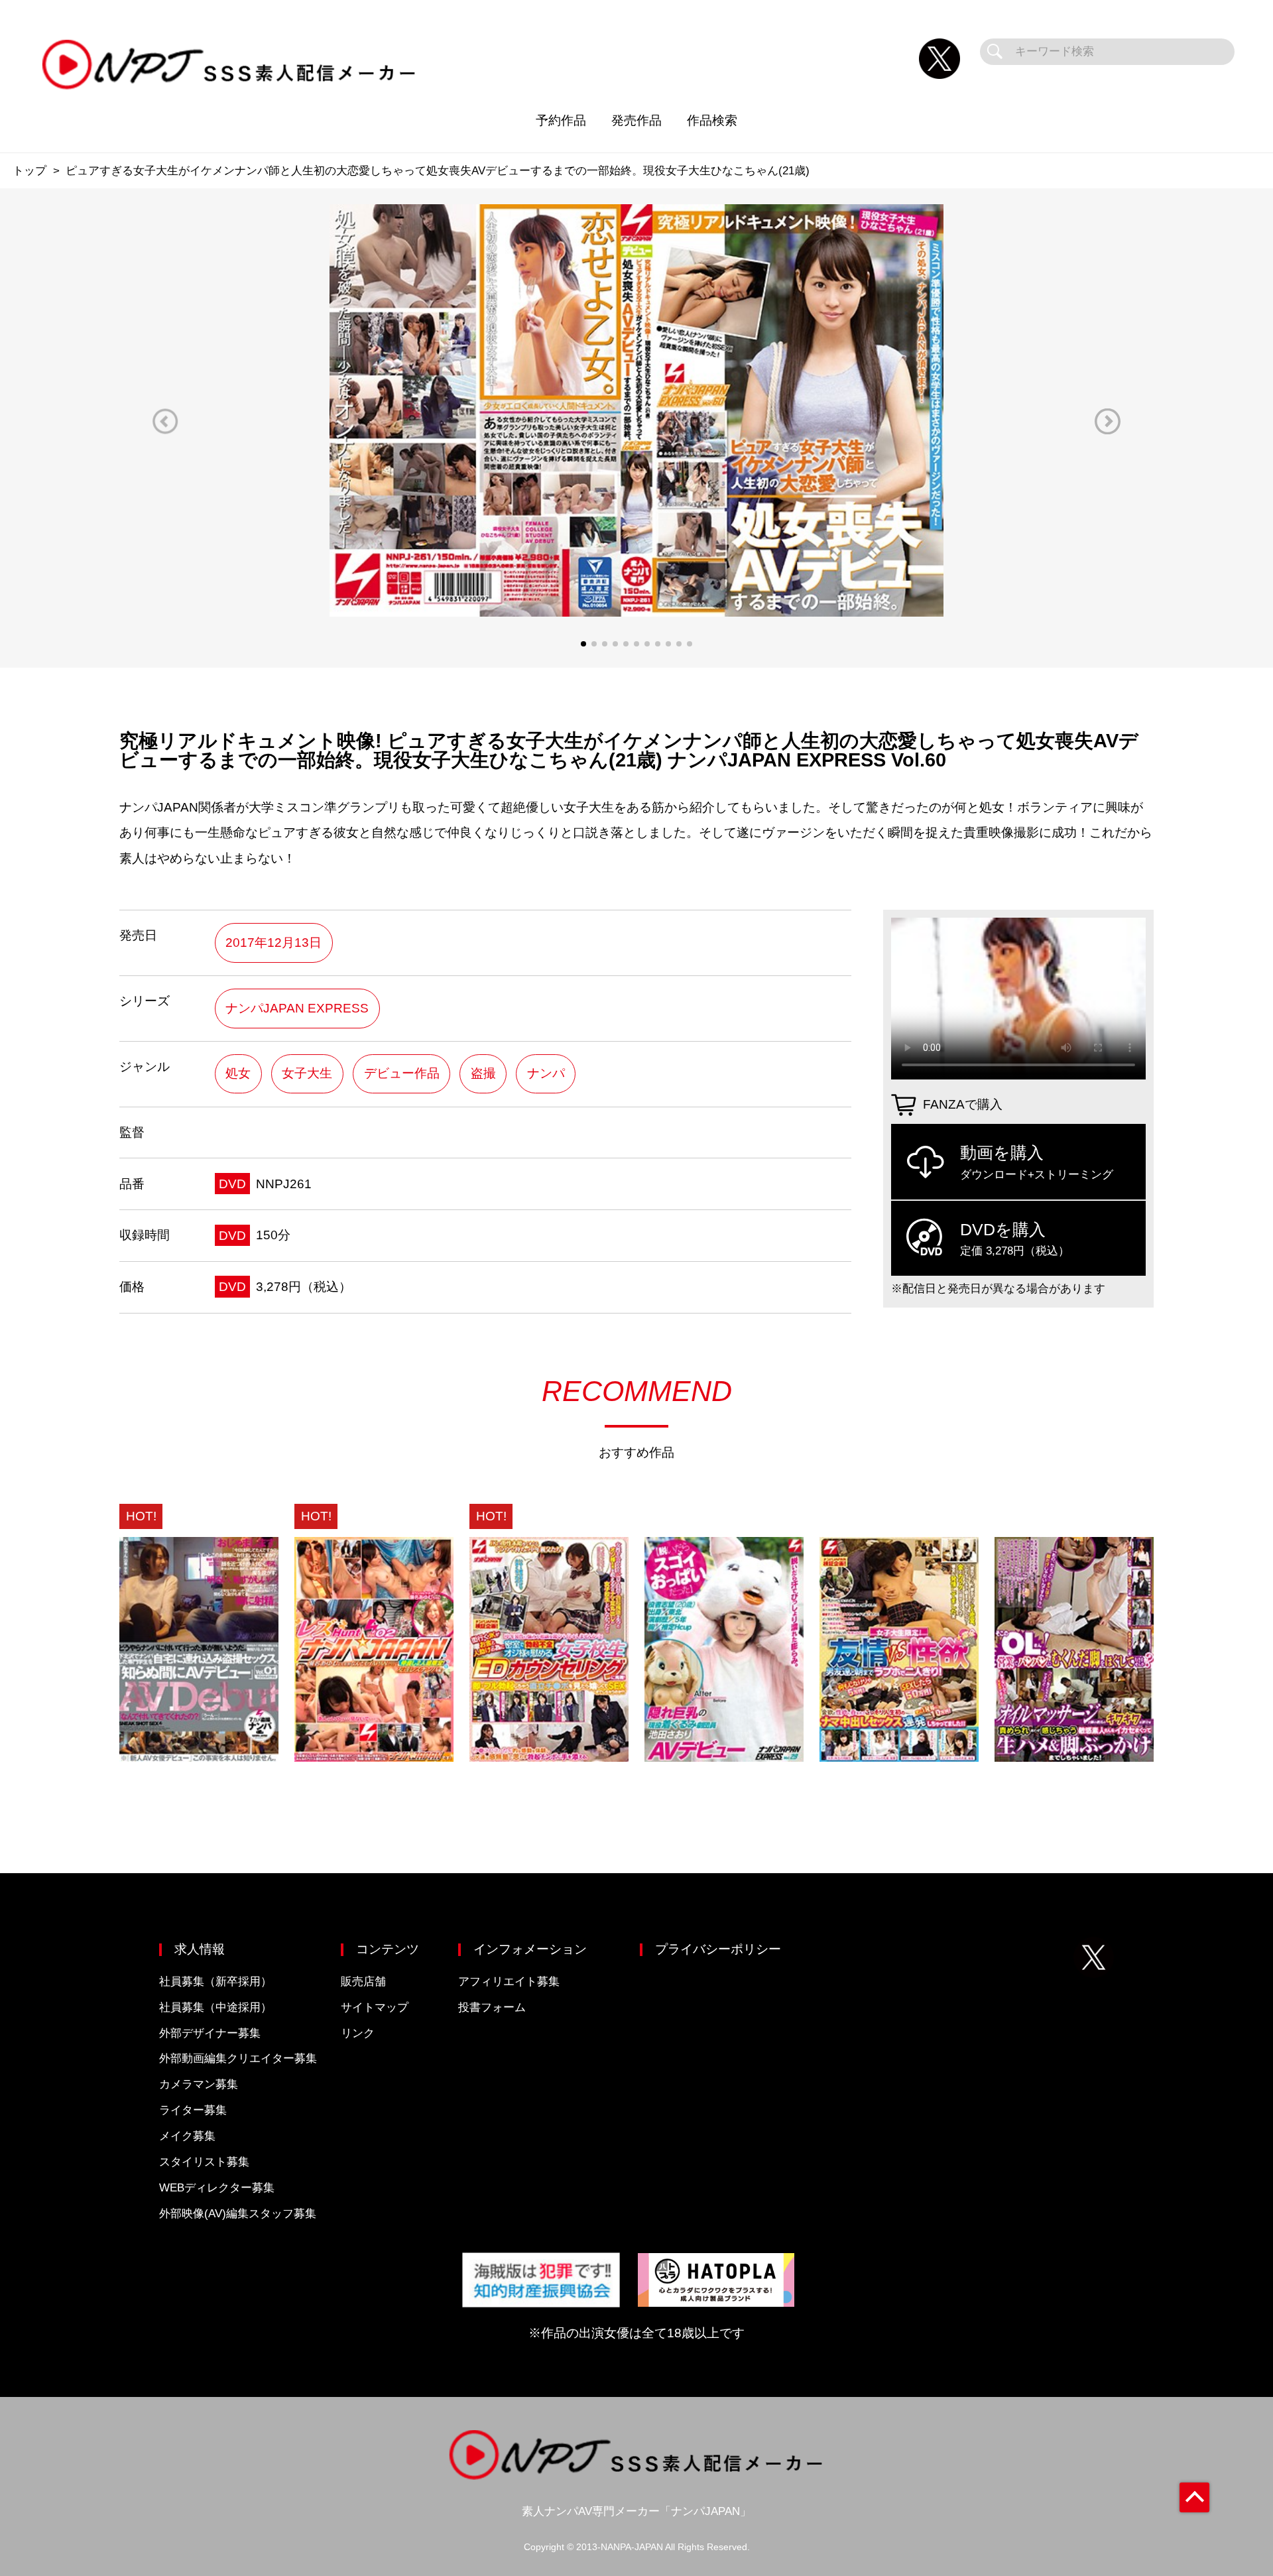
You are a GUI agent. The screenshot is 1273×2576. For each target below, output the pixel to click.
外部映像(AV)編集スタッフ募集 (238, 2214)
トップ (30, 171)
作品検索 (712, 120)
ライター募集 (193, 2110)
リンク (358, 2033)
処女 (238, 1073)
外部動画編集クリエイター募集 (238, 2058)
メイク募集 (187, 2136)
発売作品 (636, 120)
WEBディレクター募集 (217, 2188)
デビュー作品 (402, 1073)
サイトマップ (375, 2007)
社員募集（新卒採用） (215, 1982)
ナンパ (546, 1073)
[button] (165, 421)
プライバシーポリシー (718, 1949)
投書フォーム (492, 2007)
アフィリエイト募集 (509, 1982)
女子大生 (307, 1073)
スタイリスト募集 (204, 2162)
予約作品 (561, 120)
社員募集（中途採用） (215, 2007)
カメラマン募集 (199, 2084)
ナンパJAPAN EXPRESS (297, 1008)
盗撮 (483, 1073)
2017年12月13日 (273, 943)
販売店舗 (363, 1982)
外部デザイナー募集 (210, 2033)
